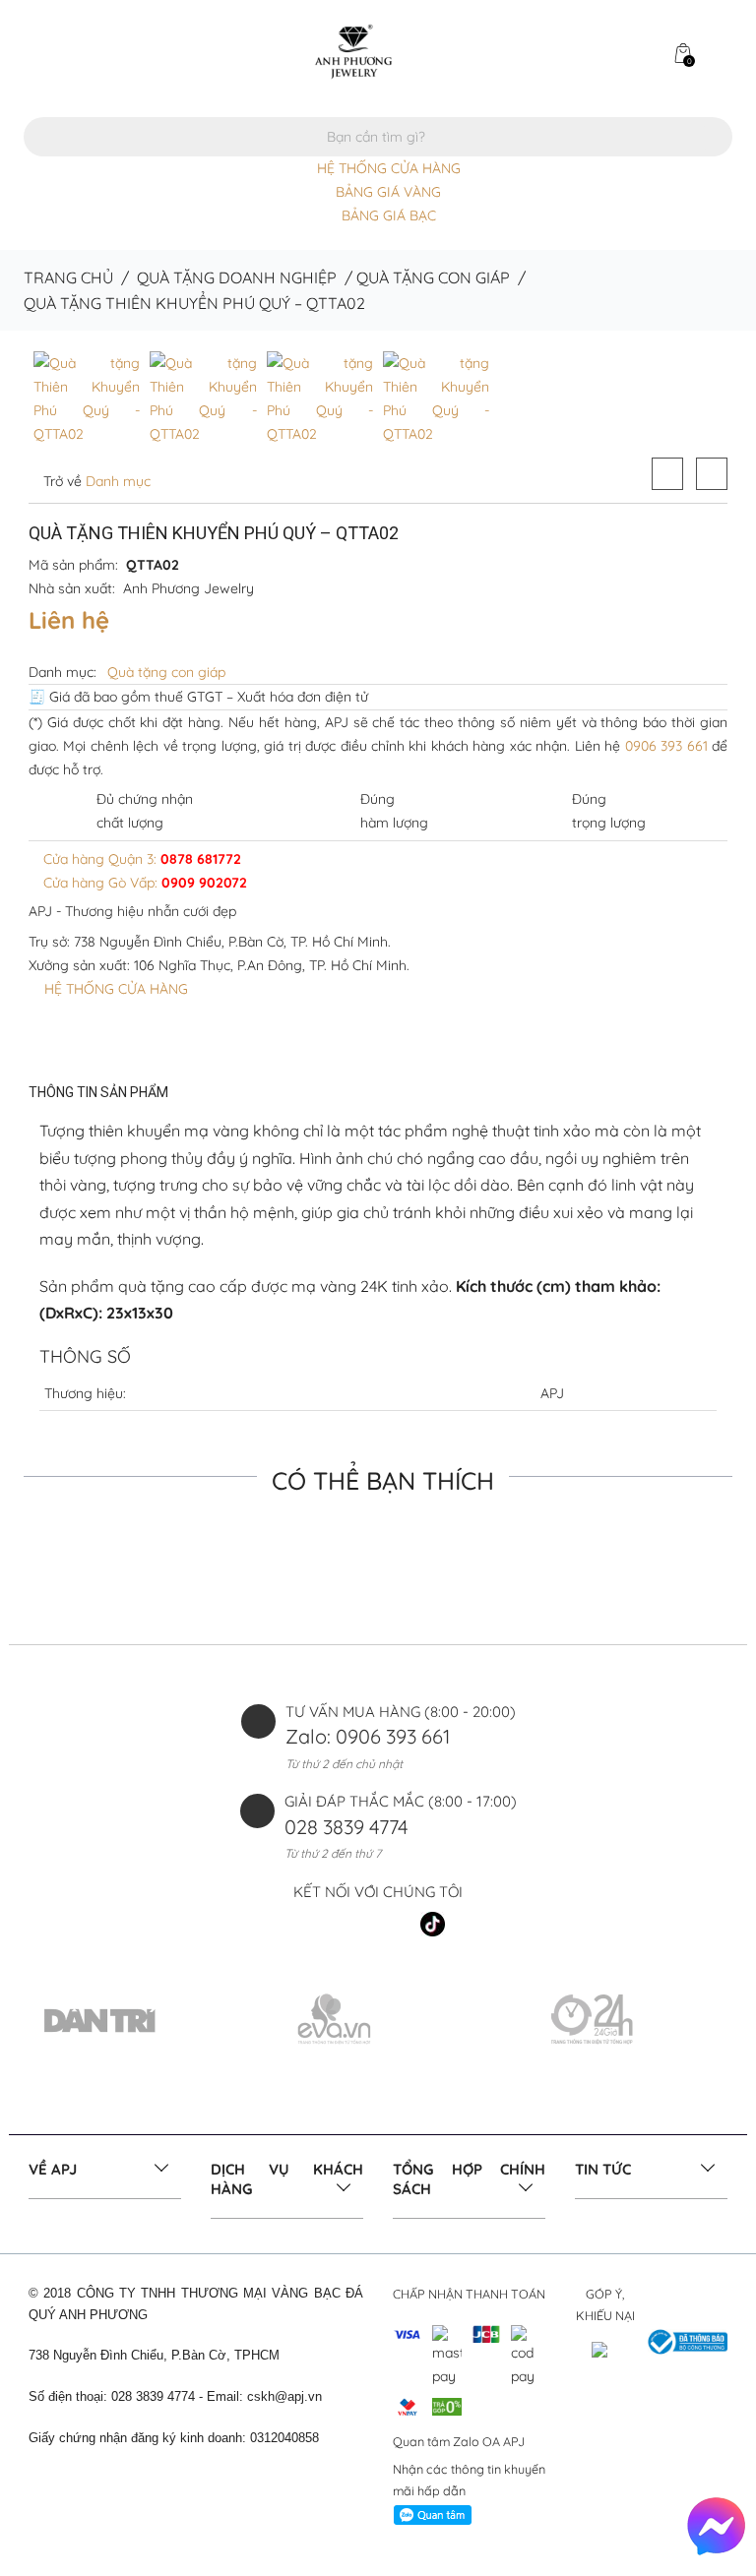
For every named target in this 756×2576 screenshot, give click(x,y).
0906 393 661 (666, 746)
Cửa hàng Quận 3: (140, 859)
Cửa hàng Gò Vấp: (143, 883)
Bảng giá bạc (389, 215)
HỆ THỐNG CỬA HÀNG (389, 168)
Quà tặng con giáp (433, 277)
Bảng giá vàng (388, 192)
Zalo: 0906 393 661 (368, 1736)
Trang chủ (68, 277)
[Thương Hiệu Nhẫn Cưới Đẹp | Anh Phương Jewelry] (353, 50)
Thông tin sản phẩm (98, 1092)
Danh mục (116, 481)
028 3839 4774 (346, 1827)
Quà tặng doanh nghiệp (237, 277)
